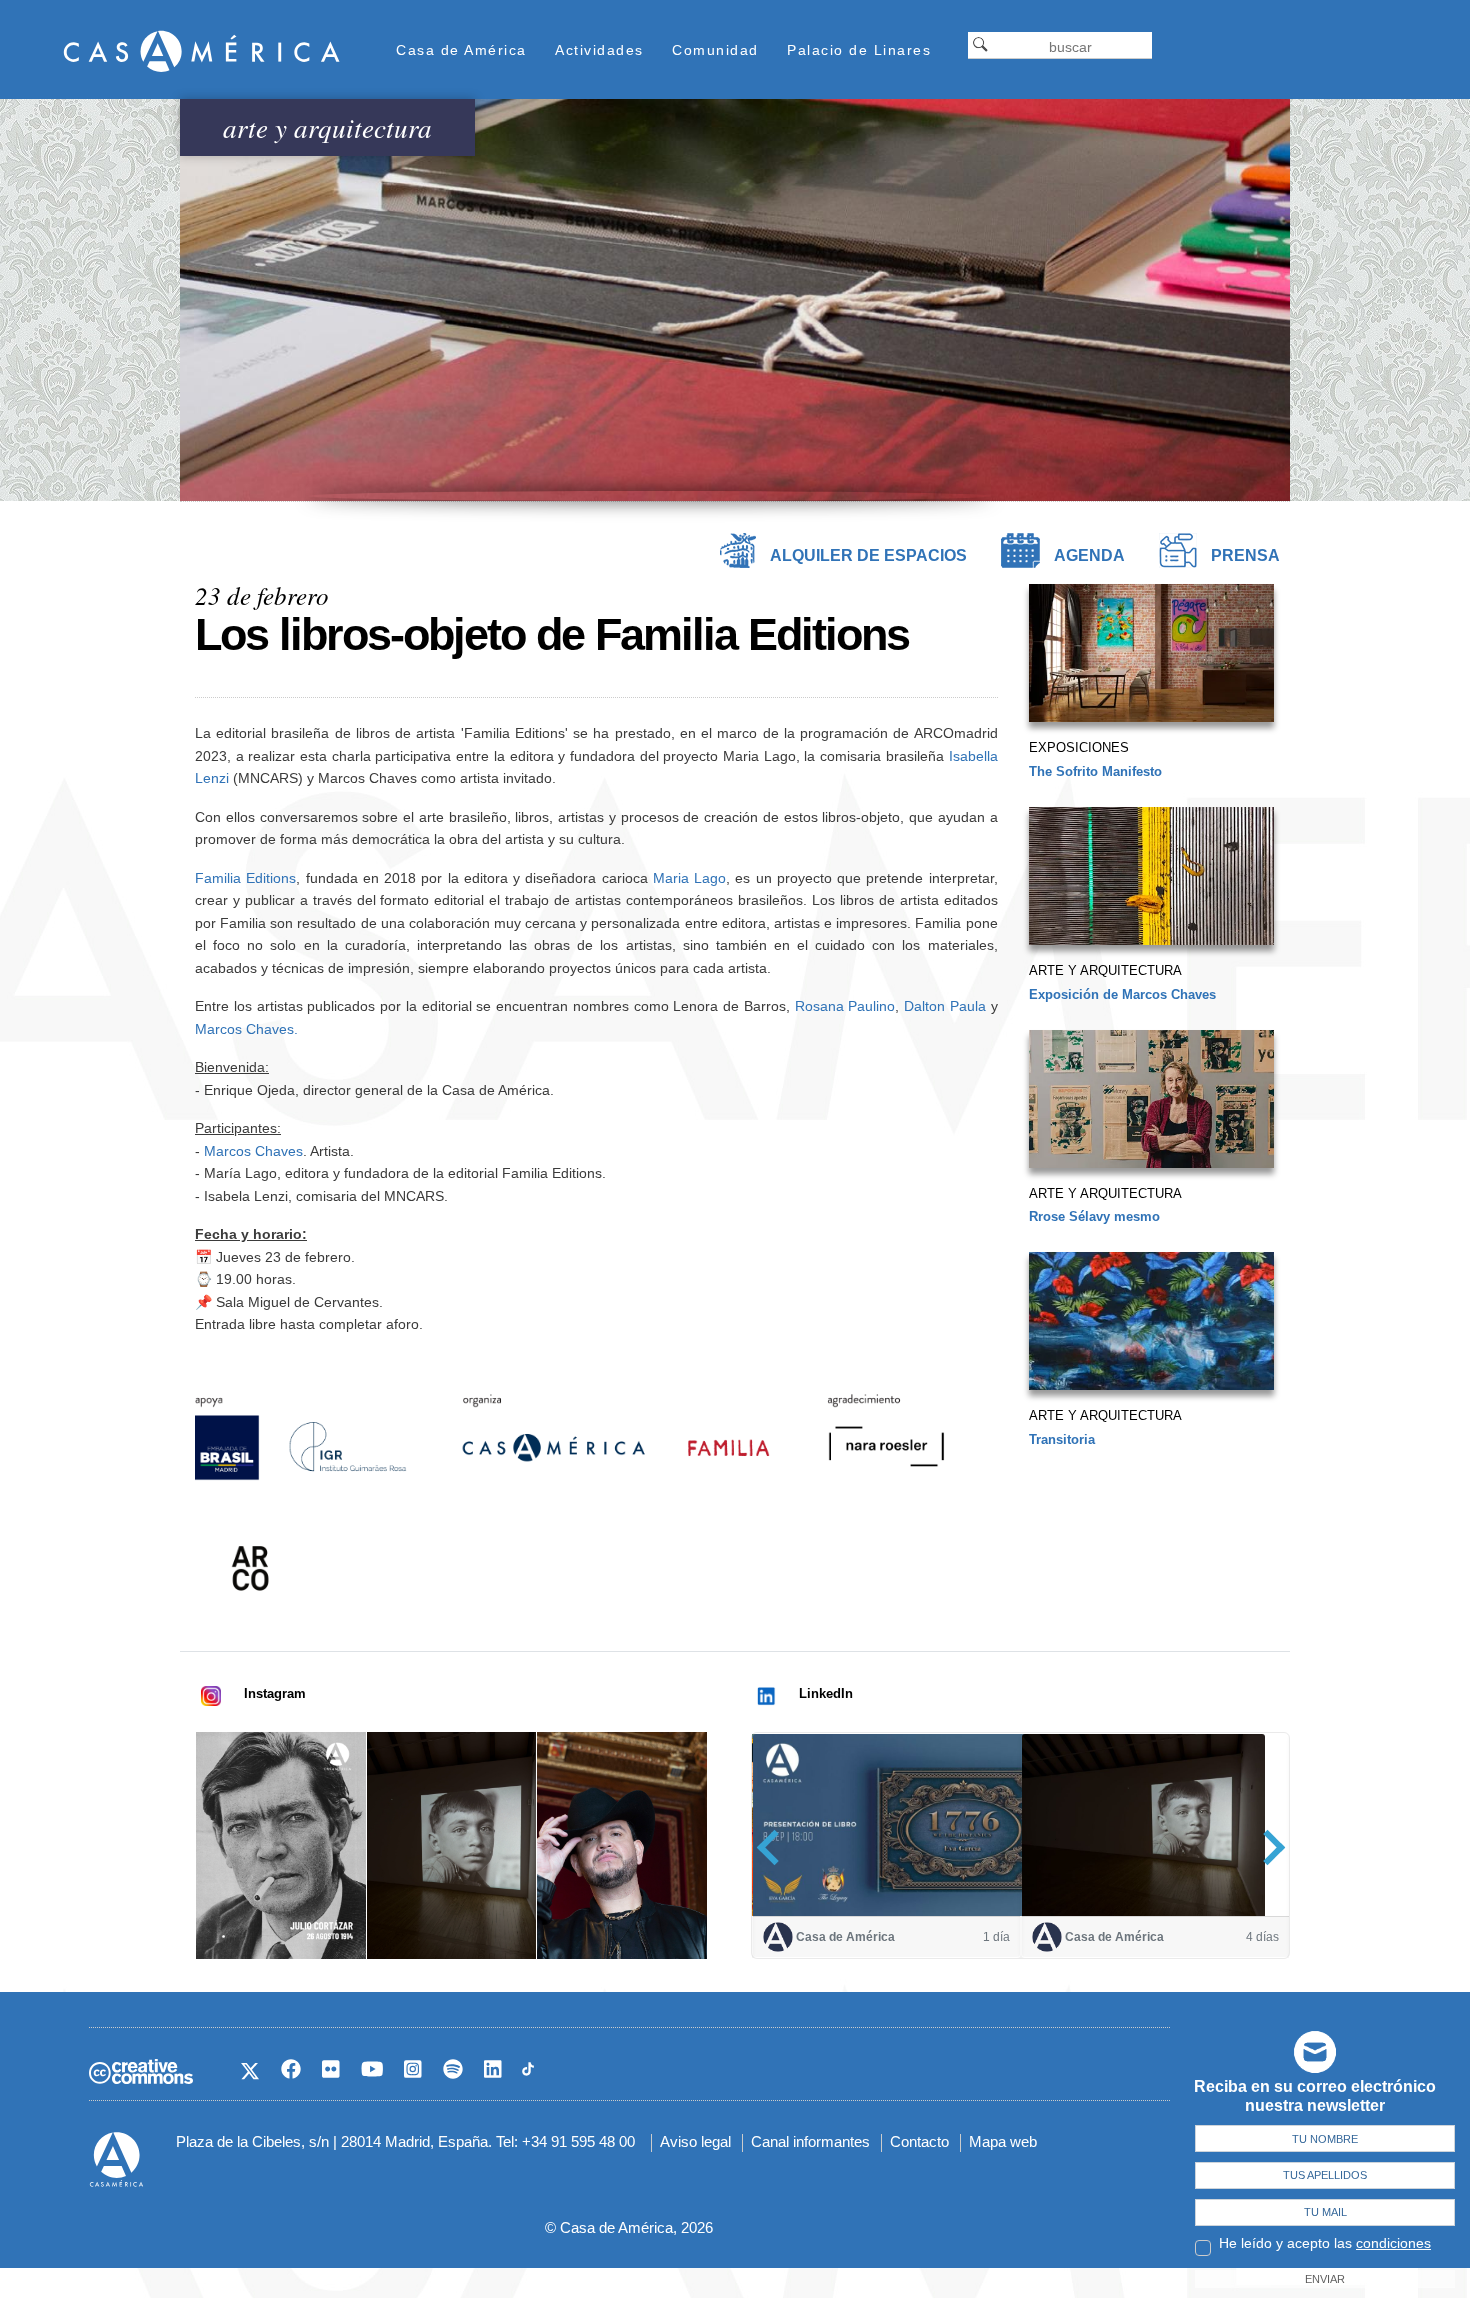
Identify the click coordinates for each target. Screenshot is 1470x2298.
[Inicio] (202, 50)
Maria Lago (689, 878)
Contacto (919, 2141)
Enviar (1325, 2279)
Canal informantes (810, 2141)
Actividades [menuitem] (599, 50)
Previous (774, 1846)
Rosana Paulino (845, 1006)
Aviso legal (695, 2141)
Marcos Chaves (244, 1029)
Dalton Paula (945, 1006)
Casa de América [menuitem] (461, 50)
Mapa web (1003, 2141)
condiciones (1393, 2243)
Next (1267, 1846)
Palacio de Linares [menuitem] (859, 50)
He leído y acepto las (1325, 2243)
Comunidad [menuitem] (715, 50)
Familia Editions (245, 878)
